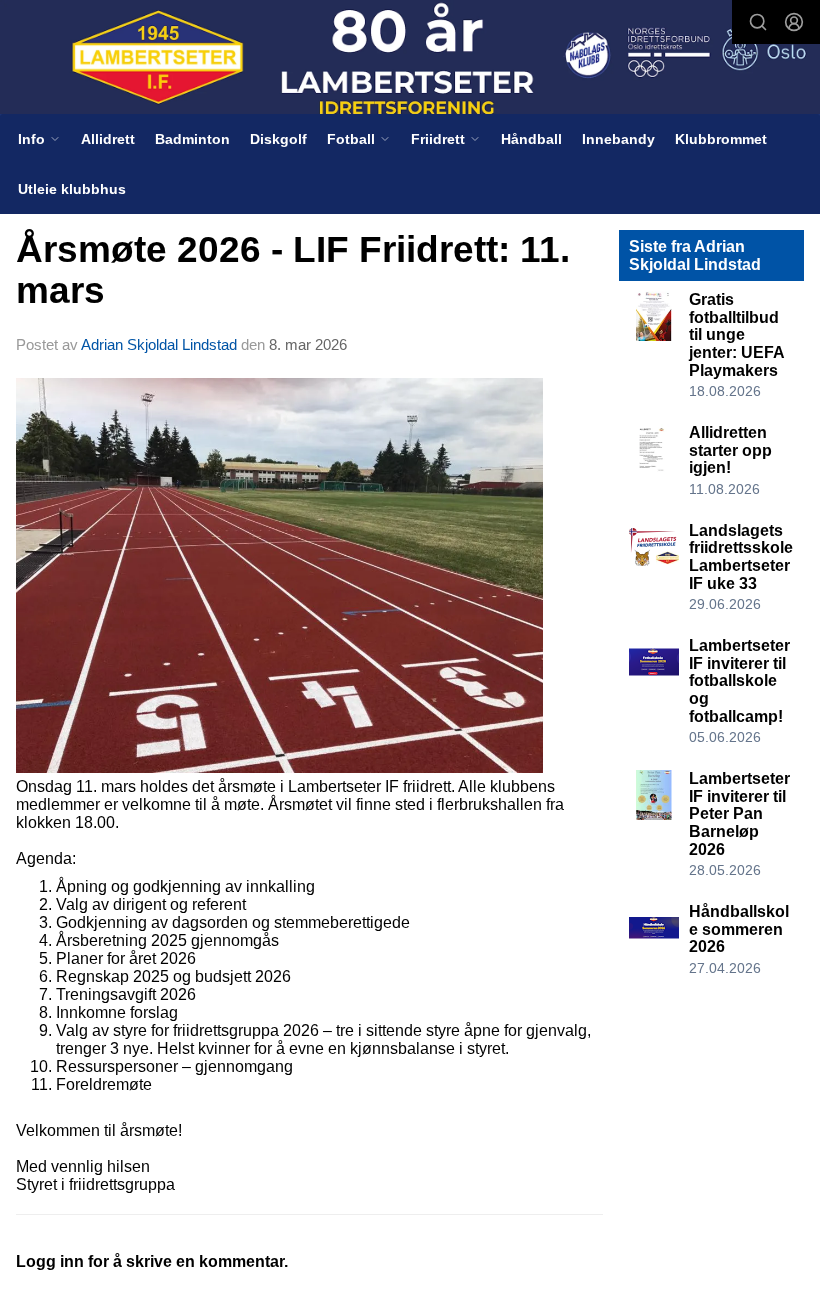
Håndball (531, 139)
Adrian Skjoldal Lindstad (159, 344)
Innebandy (618, 139)
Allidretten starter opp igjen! (730, 450)
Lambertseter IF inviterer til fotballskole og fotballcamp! (739, 680)
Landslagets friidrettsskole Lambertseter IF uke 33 (741, 557)
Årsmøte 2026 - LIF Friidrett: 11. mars (293, 270)
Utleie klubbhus (72, 189)
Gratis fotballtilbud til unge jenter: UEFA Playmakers (736, 334)
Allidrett (108, 139)
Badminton (192, 139)
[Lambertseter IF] (410, 59)
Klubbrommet (721, 139)
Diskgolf (278, 139)
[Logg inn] (794, 22)
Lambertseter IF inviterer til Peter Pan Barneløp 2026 (739, 813)
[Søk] (758, 22)
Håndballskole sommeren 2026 (739, 929)
